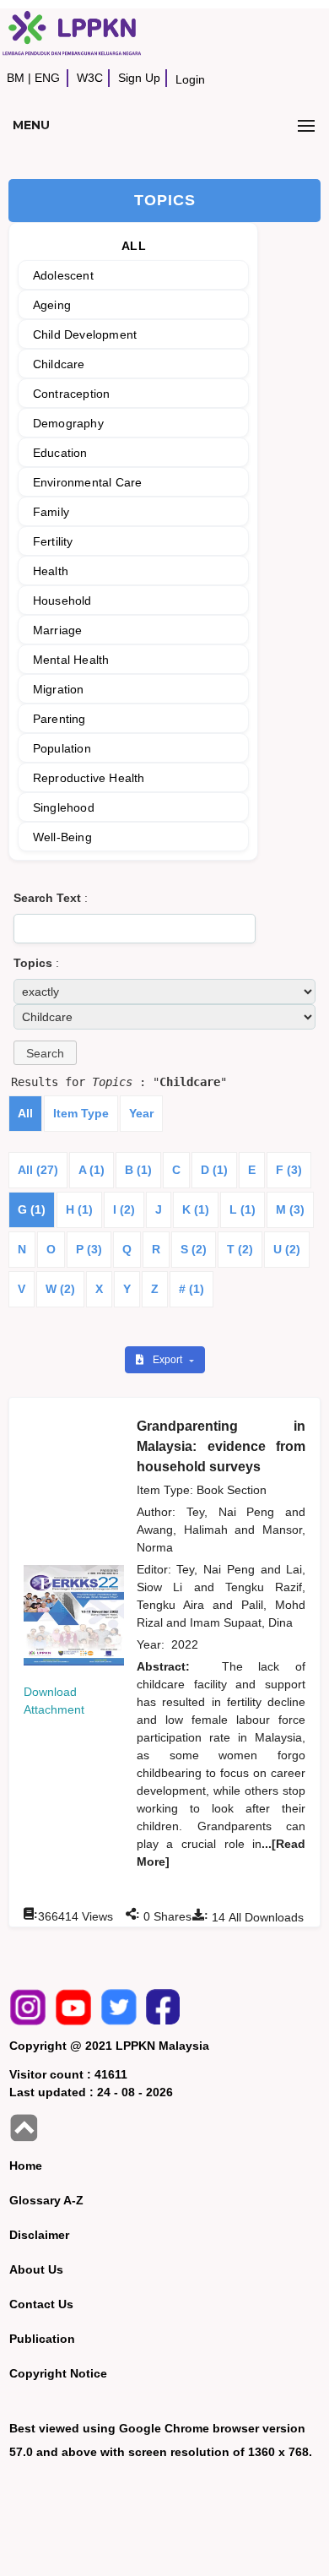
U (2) (287, 1249)
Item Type (81, 1113)
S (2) (194, 1249)
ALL (134, 246)
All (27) (38, 1170)
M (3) (290, 1209)
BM (16, 78)
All (25, 1113)
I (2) (124, 1209)
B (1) (138, 1170)
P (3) (89, 1249)
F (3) (289, 1170)
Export (169, 1360)
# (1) (191, 1289)
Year (141, 1113)
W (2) (60, 1289)
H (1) (79, 1209)
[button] (45, 1053)
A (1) (92, 1170)
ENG (47, 78)
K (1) (196, 1209)
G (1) (32, 1209)
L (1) (243, 1209)
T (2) (240, 1249)
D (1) (214, 1170)
